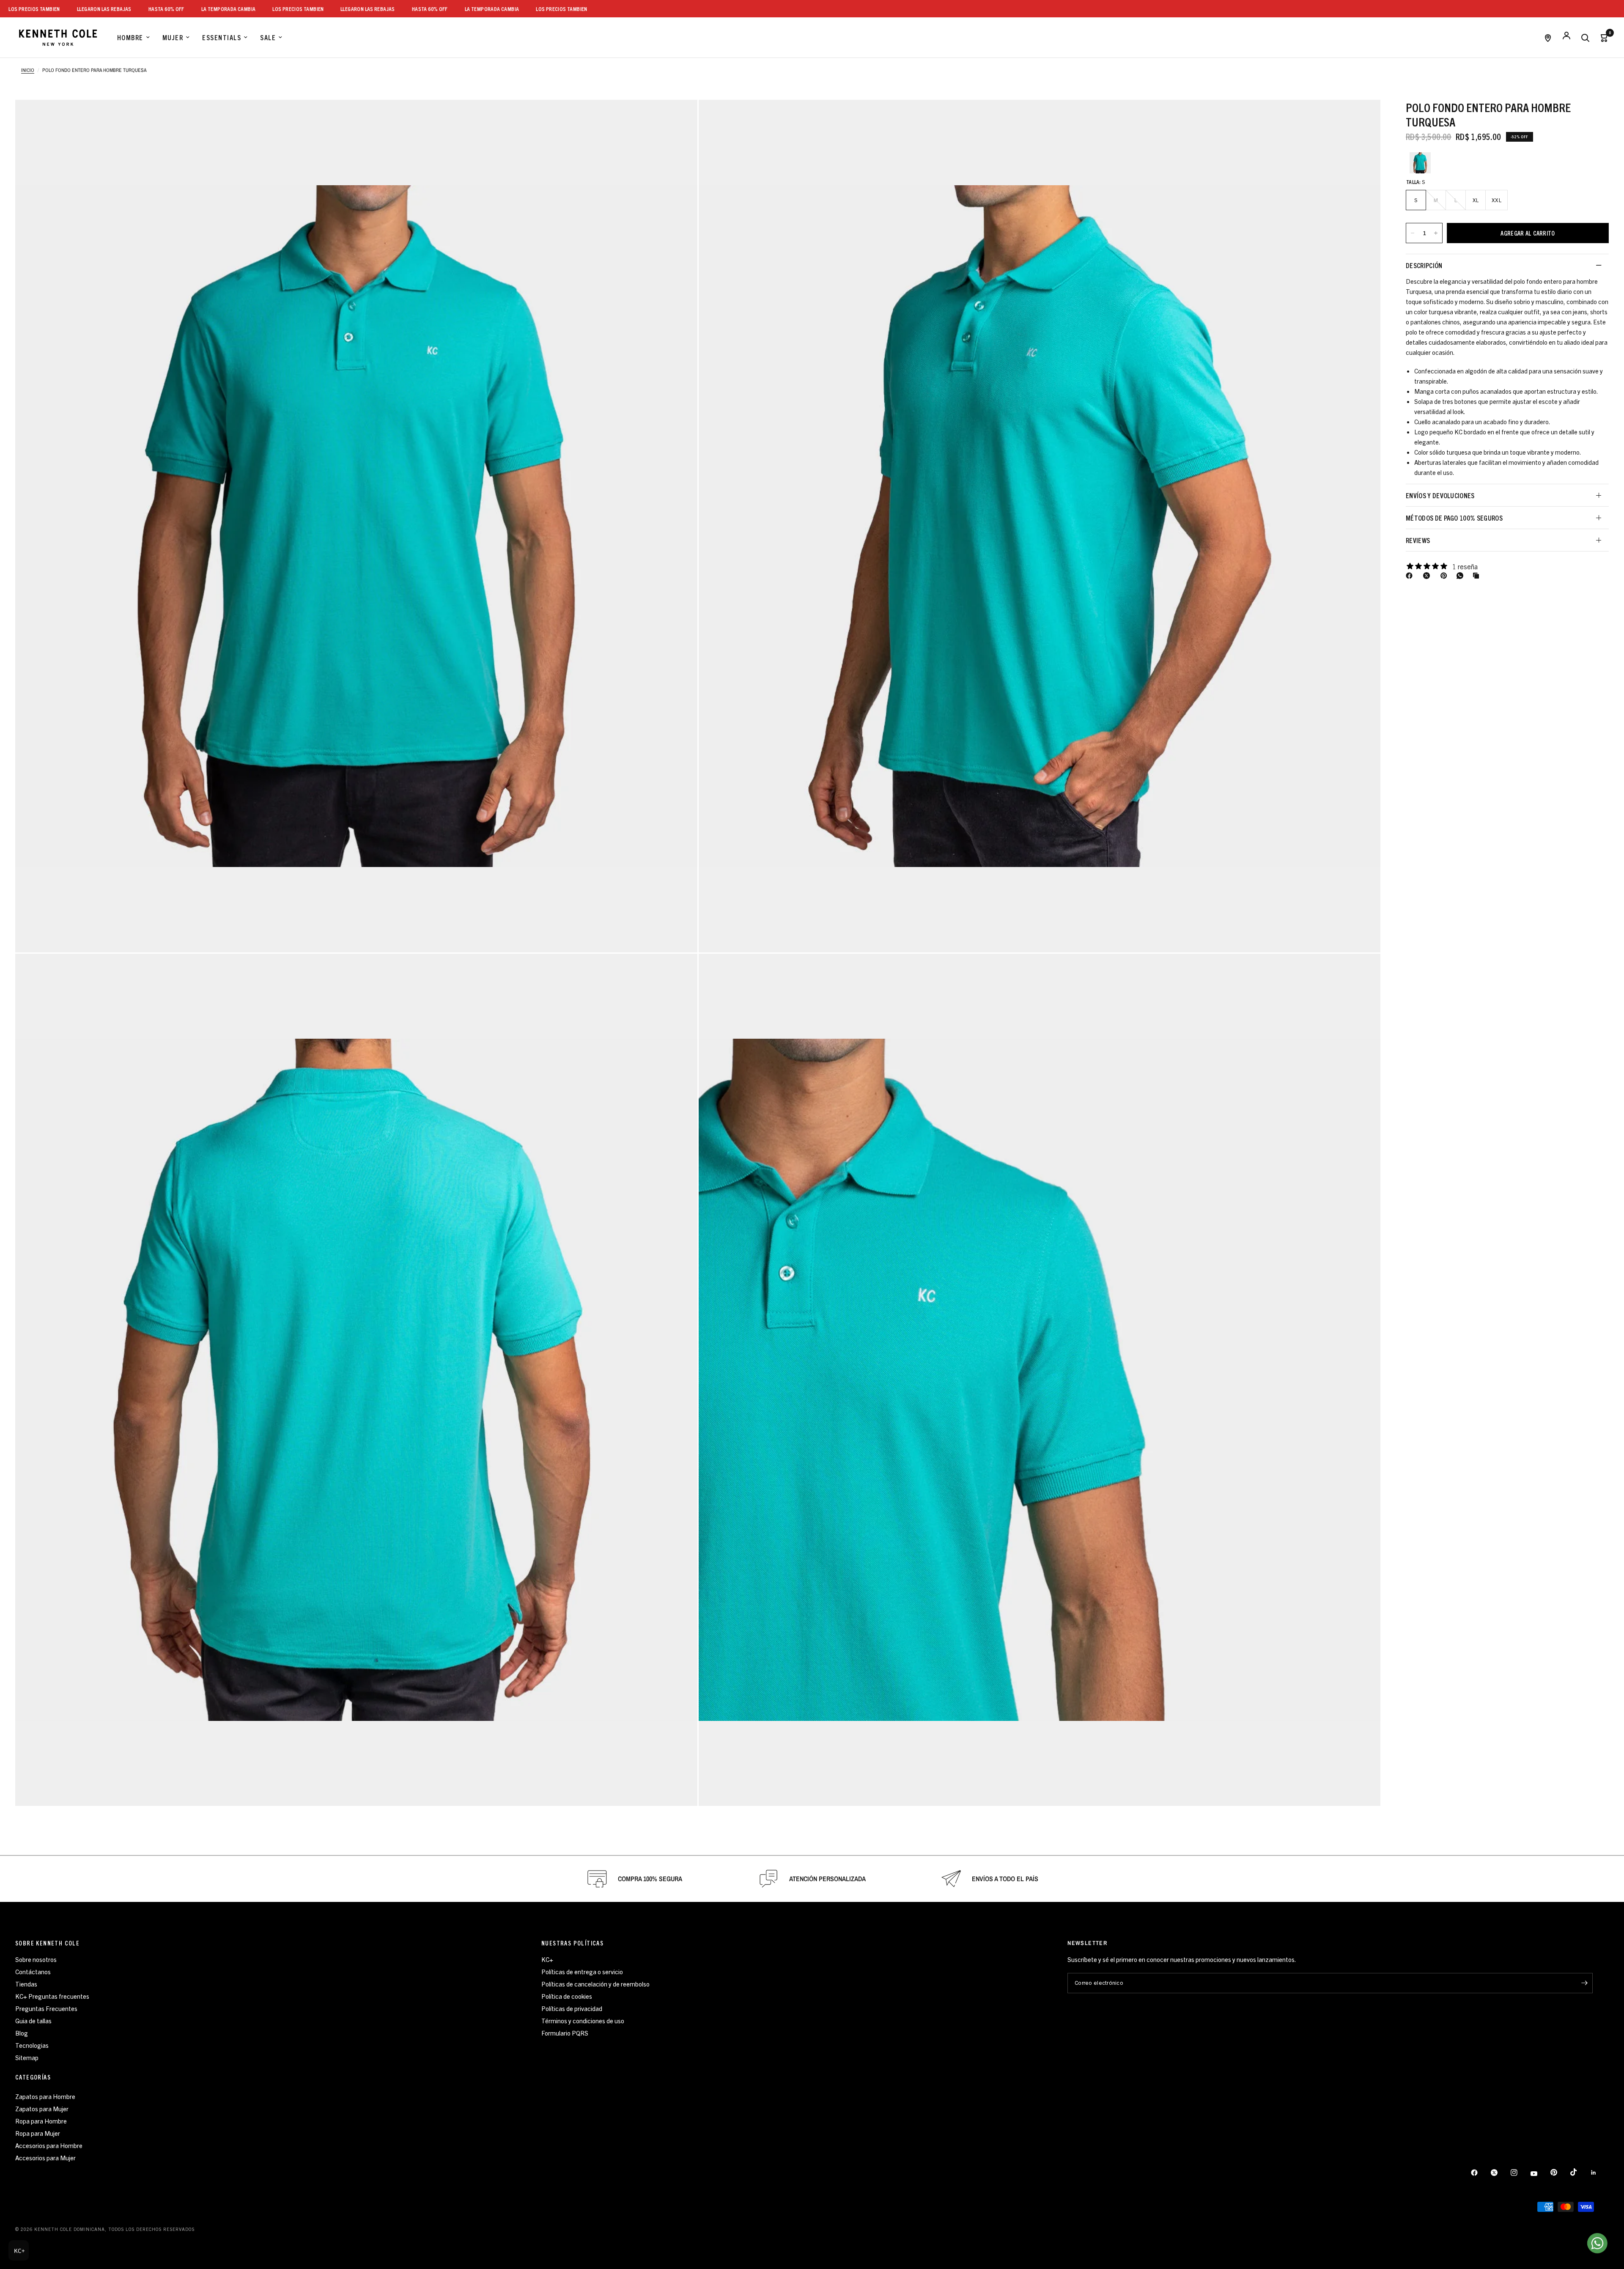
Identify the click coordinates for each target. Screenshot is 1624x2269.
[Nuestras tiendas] (1548, 37)
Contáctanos (33, 1971)
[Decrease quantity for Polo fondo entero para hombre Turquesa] (1413, 233)
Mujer (173, 37)
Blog (22, 2033)
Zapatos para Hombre (45, 2096)
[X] (1428, 576)
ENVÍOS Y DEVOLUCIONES (1440, 495)
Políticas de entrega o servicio (582, 1971)
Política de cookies (567, 1996)
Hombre (130, 37)
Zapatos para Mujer (42, 2108)
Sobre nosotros (36, 1959)
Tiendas (26, 1984)
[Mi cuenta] (1566, 37)
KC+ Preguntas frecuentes (52, 1996)
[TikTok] (1580, 2172)
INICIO (28, 70)
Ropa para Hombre (41, 2121)
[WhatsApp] (1462, 576)
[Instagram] (1520, 2173)
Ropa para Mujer (38, 2133)
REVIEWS (1418, 540)
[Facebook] (1411, 576)
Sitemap (27, 2057)
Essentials (222, 37)
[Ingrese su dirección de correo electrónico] (1584, 1983)
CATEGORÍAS (33, 2077)
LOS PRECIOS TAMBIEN (150, 9)
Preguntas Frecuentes (46, 2008)
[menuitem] (133, 38)
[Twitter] (1500, 2173)
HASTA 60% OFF (281, 9)
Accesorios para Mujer (45, 2158)
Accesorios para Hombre (49, 2145)
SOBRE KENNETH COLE (47, 1943)
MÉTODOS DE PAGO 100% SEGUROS (1454, 518)
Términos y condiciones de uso (583, 2021)
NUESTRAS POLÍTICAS (572, 1943)
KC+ (547, 1959)
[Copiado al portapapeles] (1478, 576)
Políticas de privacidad (572, 2008)
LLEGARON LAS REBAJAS (219, 9)
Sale (268, 37)
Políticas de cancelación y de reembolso (595, 1984)
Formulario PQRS (565, 2033)
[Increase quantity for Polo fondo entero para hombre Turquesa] (1436, 233)
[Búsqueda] (1585, 37)
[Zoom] (356, 526)
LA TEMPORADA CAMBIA (80, 9)
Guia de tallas (33, 2021)
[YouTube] (1540, 2173)
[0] (1602, 37)
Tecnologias (32, 2045)
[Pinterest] (1446, 576)
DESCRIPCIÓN (1424, 265)
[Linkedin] (1599, 2173)
